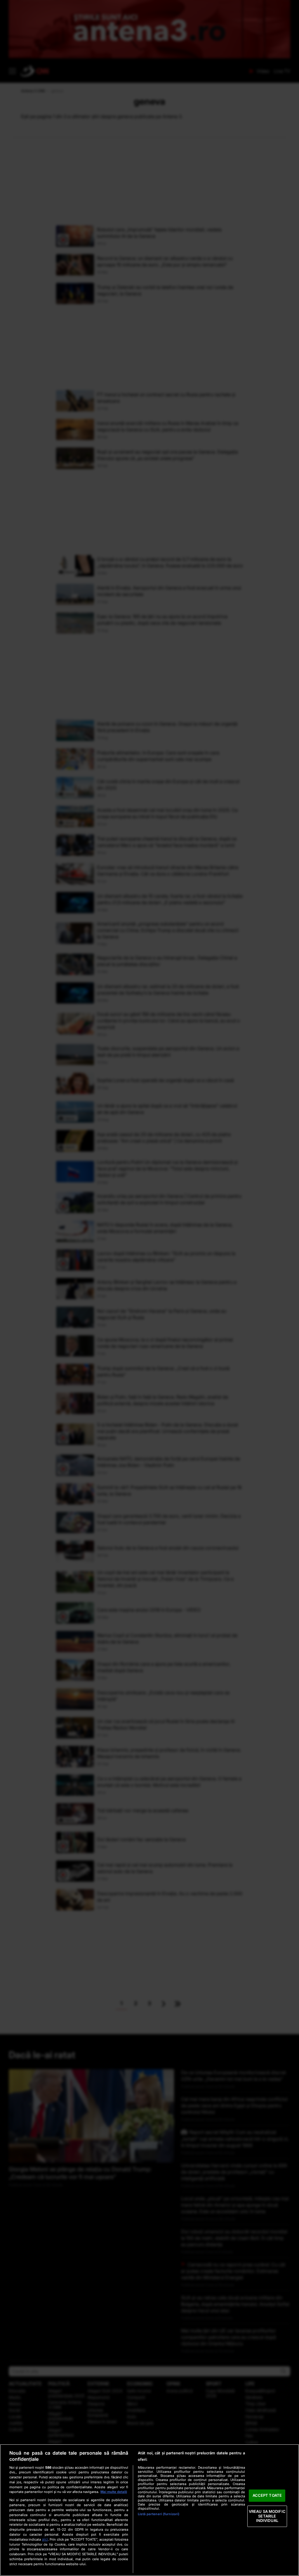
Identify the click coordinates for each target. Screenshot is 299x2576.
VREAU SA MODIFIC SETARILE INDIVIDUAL (267, 2516)
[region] (149, 2510)
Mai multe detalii (114, 2492)
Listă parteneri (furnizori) (159, 2514)
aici (45, 2539)
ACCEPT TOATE (267, 2496)
